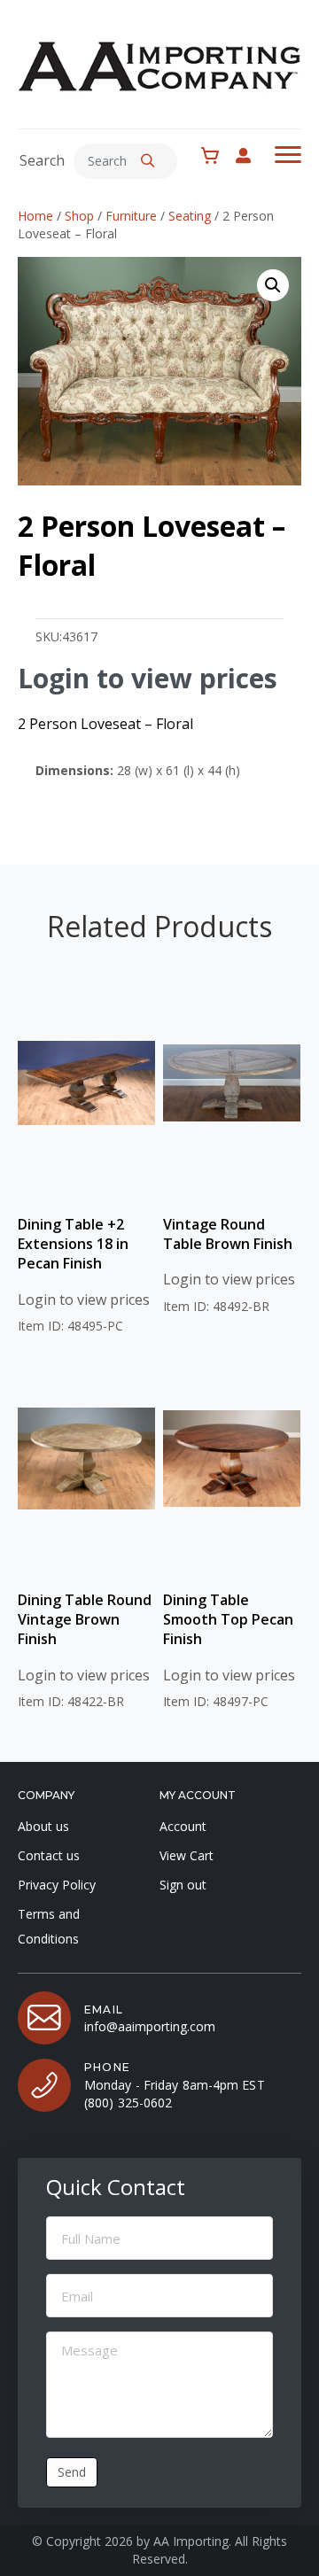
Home (35, 216)
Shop (79, 216)
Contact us (49, 1855)
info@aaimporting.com (150, 2026)
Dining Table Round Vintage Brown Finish (85, 1620)
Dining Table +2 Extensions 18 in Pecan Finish (73, 1244)
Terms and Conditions (49, 1926)
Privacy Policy (57, 1885)
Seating (190, 216)
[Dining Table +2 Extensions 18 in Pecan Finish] (86, 1083)
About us (43, 1826)
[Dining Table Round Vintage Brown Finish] (86, 1459)
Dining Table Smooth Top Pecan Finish (228, 1620)
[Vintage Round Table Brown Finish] (232, 1083)
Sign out (183, 1885)
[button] (148, 161)
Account (183, 1826)
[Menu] (288, 155)
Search (42, 160)
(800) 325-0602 (128, 2103)
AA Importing (191, 2541)
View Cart (187, 1855)
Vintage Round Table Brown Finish (228, 1234)
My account (252, 155)
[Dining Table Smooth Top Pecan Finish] (232, 1459)
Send (72, 2472)
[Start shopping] (214, 156)
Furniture (131, 216)
